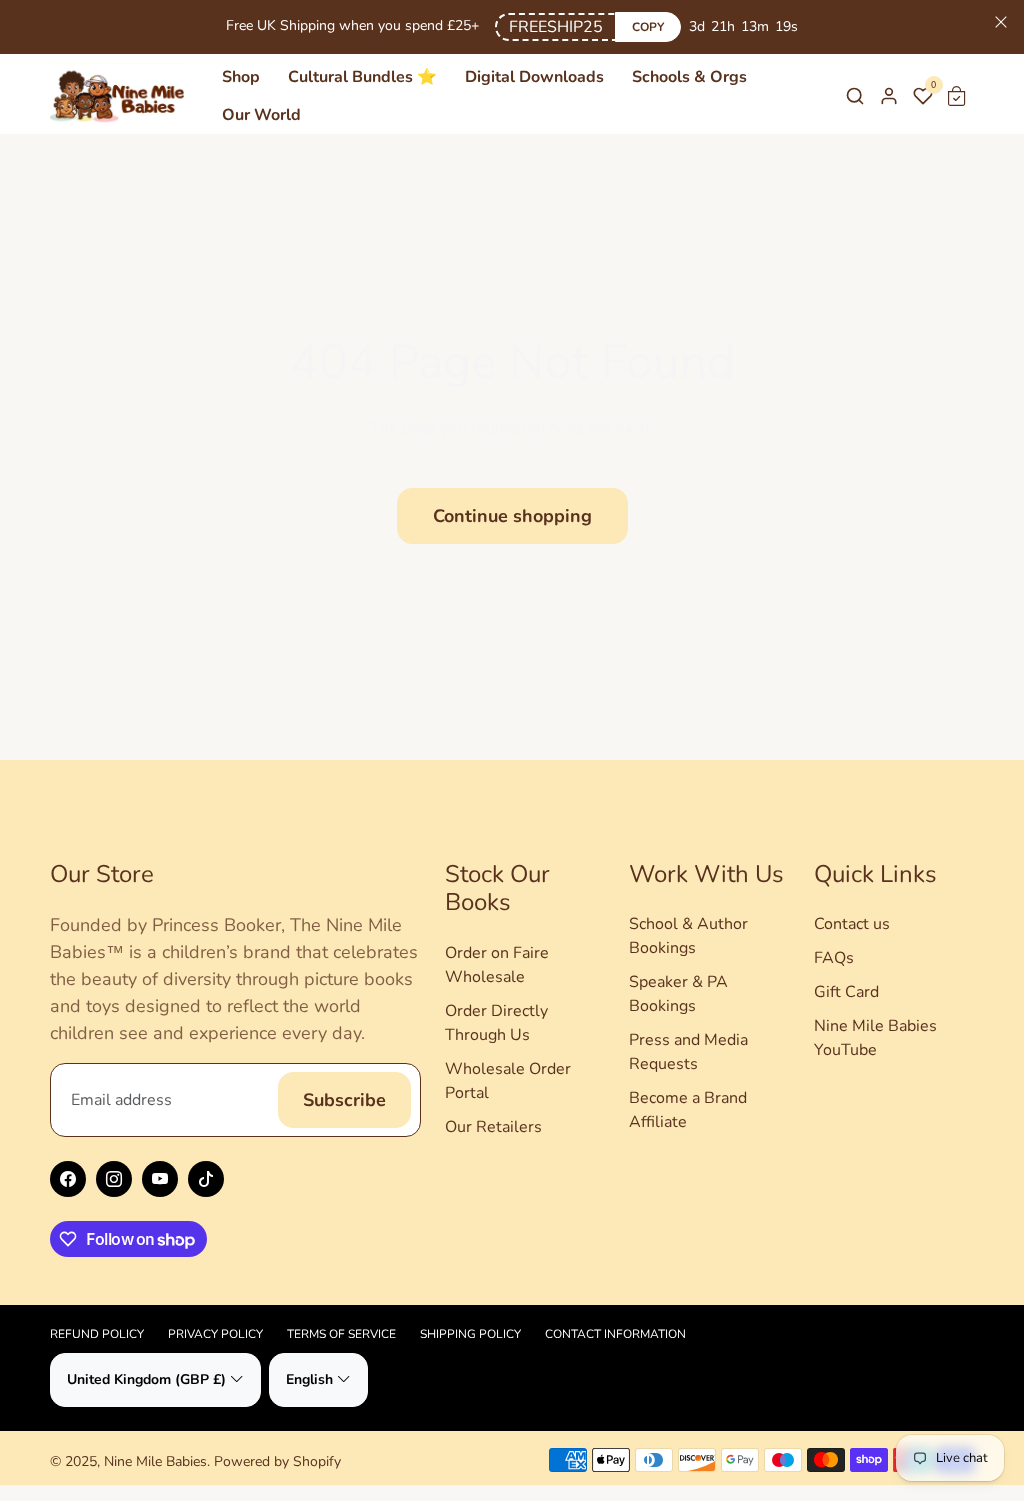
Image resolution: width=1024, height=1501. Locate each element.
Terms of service (341, 1334)
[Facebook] (68, 1179)
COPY (648, 27)
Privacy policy (215, 1334)
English (309, 1379)
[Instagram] (114, 1179)
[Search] (855, 96)
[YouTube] (160, 1179)
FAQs (834, 958)
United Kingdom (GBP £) (146, 1379)
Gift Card (846, 992)
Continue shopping (512, 516)
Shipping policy (470, 1334)
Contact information (615, 1334)
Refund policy (97, 1334)
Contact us (852, 924)
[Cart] (957, 96)
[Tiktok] (206, 1179)
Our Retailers (493, 1127)
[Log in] (889, 96)
